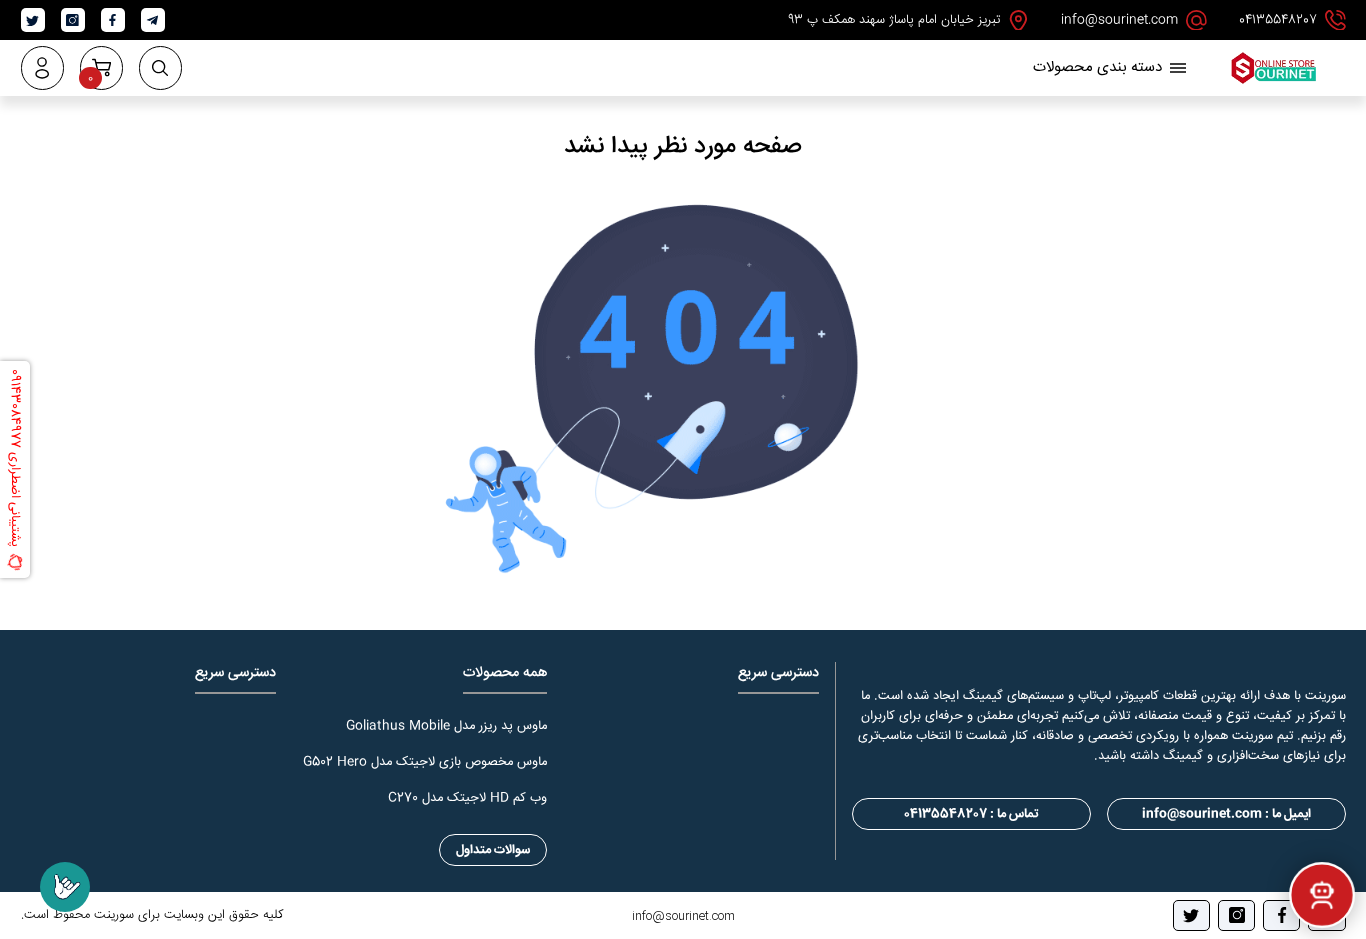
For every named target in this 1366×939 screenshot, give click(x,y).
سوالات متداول (493, 850)
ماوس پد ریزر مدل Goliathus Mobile (446, 726)
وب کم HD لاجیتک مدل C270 (467, 798)
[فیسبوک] (1281, 915)
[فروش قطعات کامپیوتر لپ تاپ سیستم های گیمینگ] (1274, 82)
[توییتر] (1191, 915)
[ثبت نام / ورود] (42, 67)
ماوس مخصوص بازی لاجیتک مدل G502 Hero (425, 762)
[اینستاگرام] (1236, 915)
